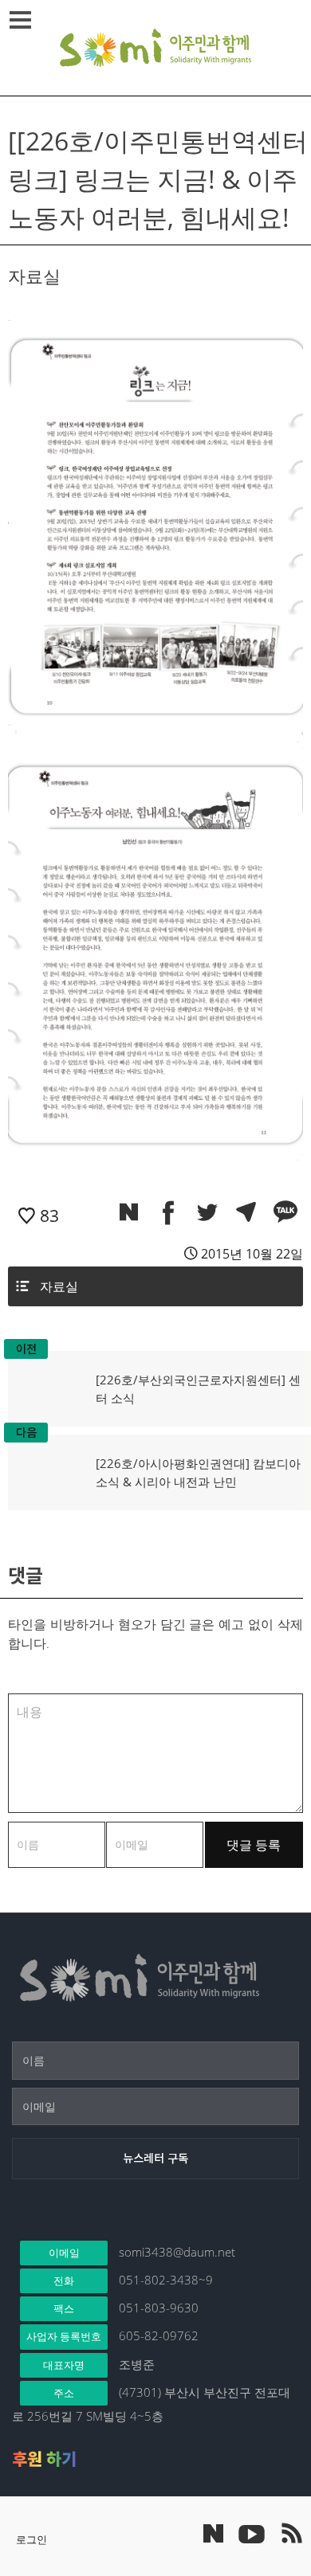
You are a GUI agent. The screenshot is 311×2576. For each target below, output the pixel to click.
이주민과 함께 (155, 48)
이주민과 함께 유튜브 (251, 2533)
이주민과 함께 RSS (291, 2533)
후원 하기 (44, 2459)
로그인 (31, 2539)
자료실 (59, 1286)
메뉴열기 (20, 20)
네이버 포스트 (213, 2533)
